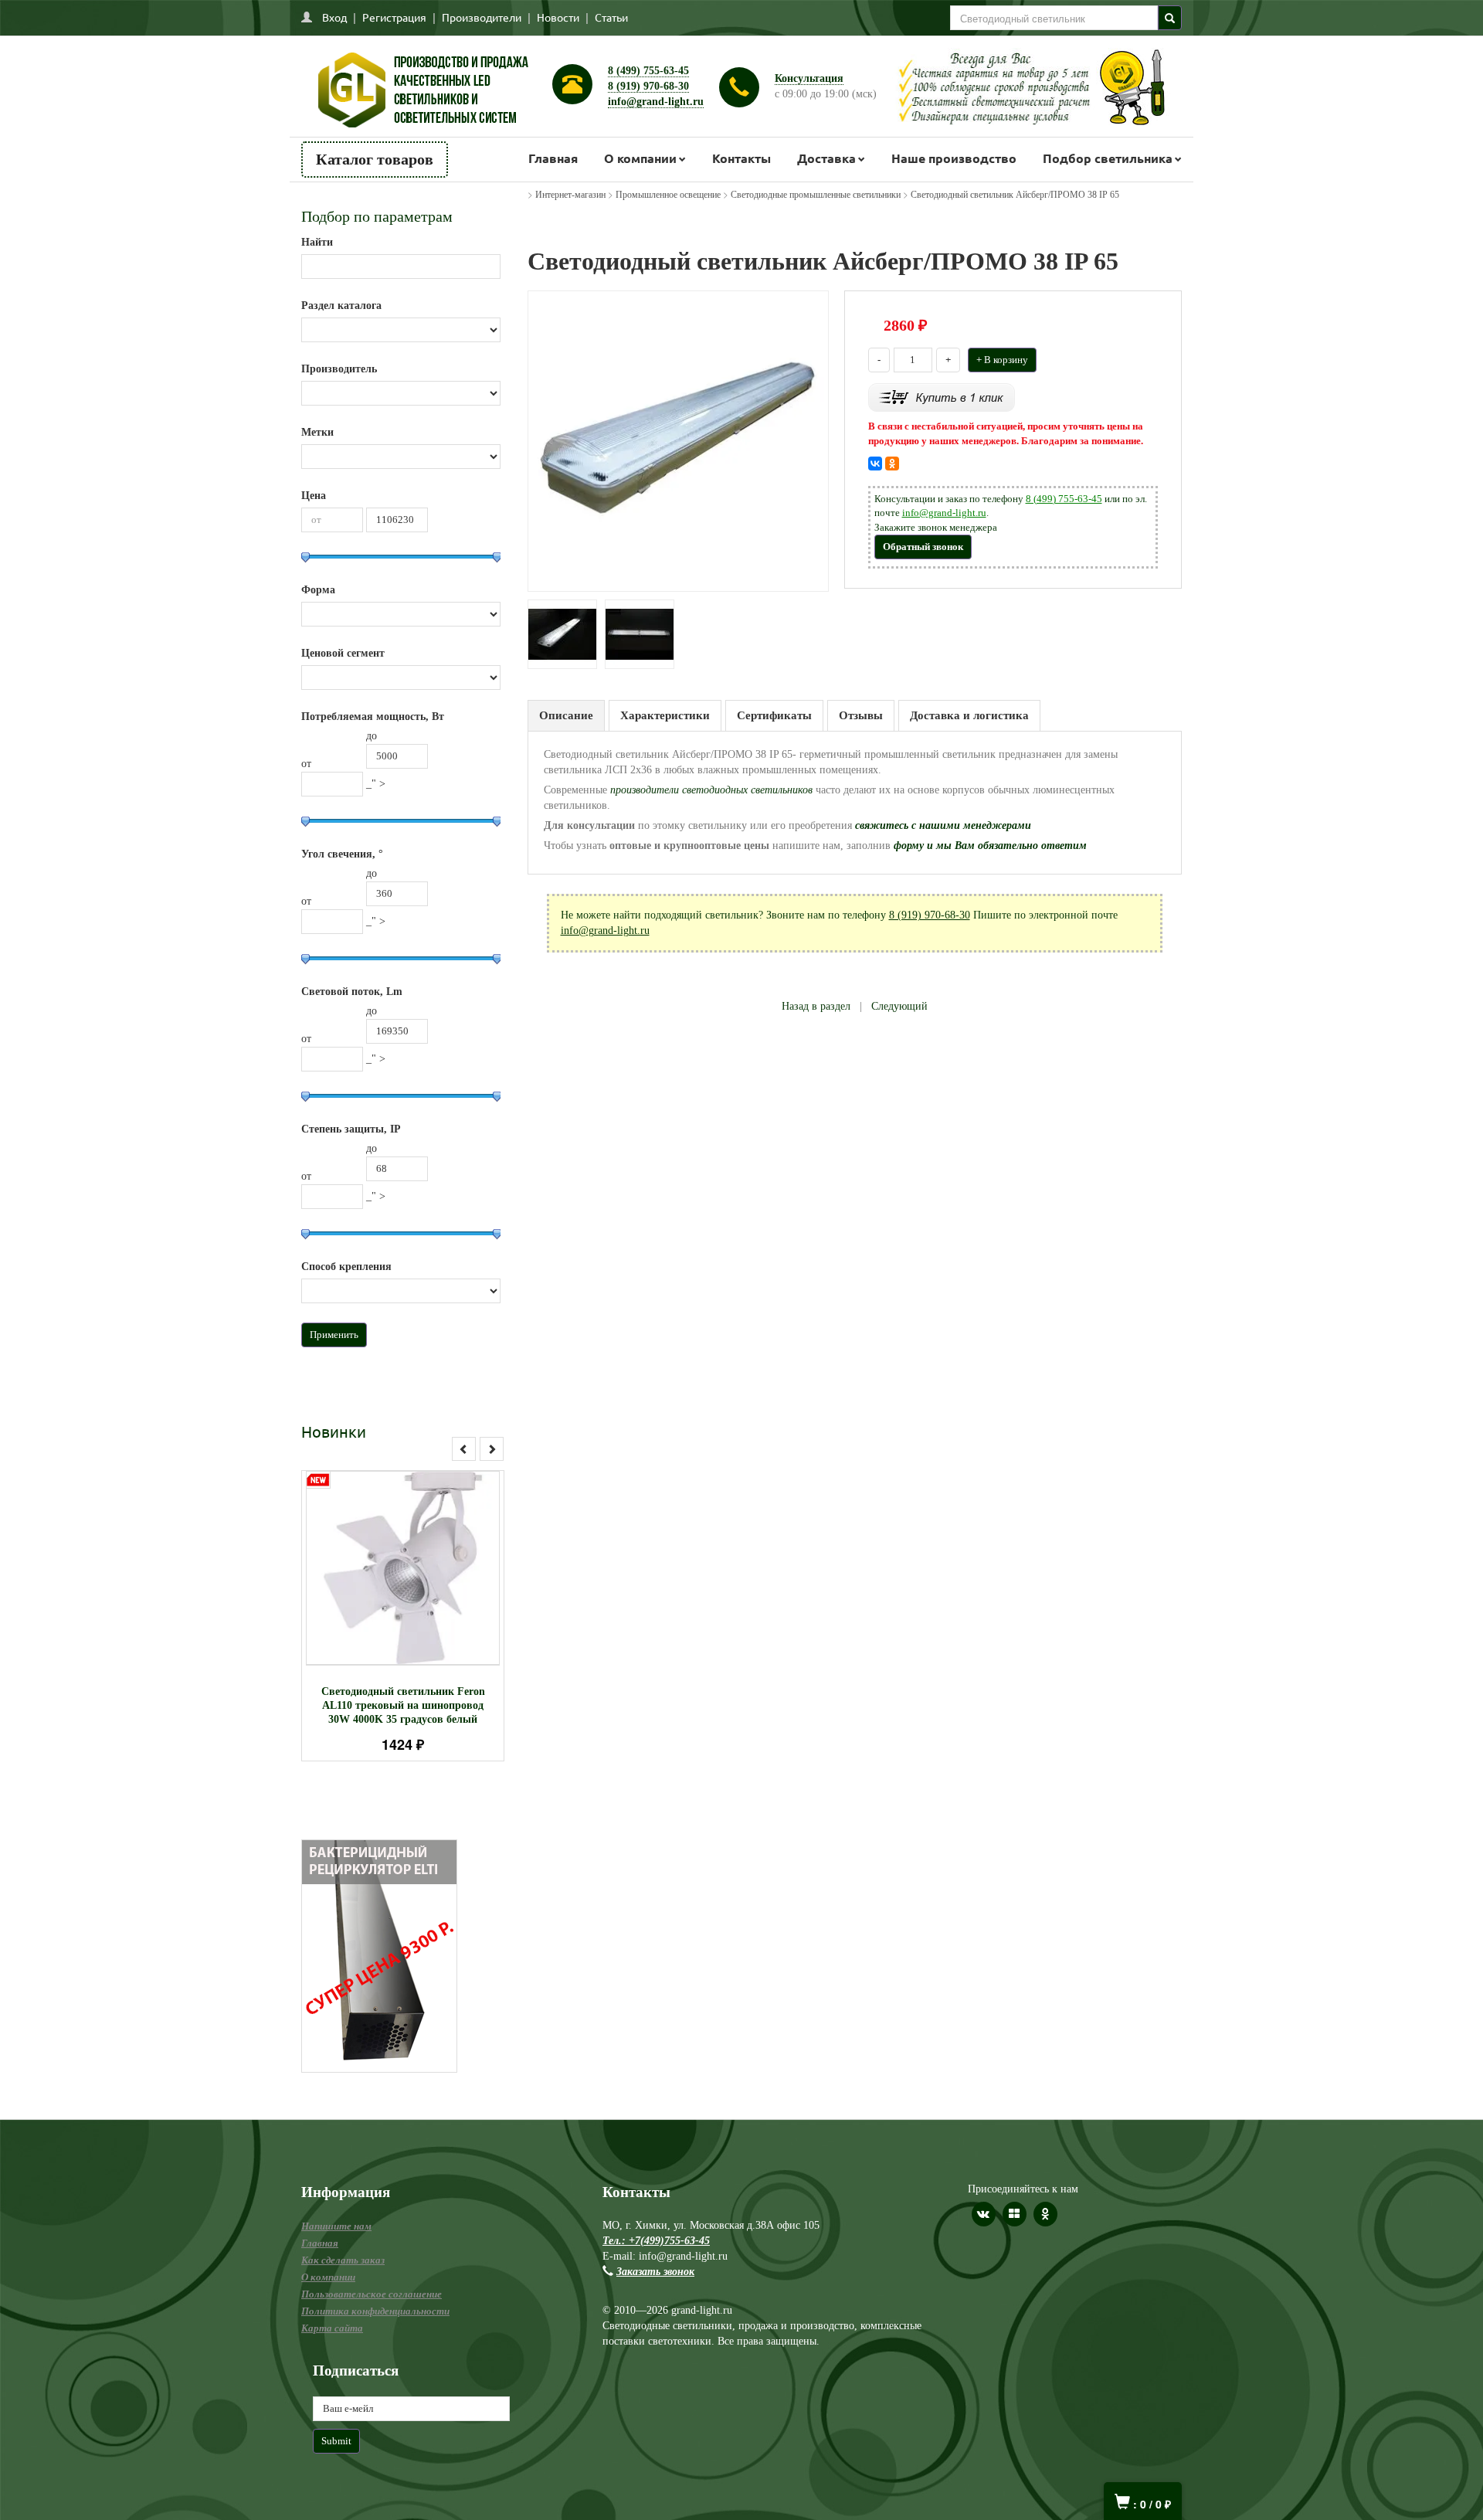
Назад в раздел (816, 1006)
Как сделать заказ (343, 2260)
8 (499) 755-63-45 (648, 71)
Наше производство (954, 158)
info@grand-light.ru (656, 102)
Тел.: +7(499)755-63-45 (656, 2241)
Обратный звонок (923, 547)
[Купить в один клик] (942, 397)
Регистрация (394, 17)
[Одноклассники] (892, 464)
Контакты (741, 158)
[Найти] (1170, 18)
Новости (558, 17)
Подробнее (423, 1561)
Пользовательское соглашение (372, 2294)
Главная (553, 158)
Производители (482, 17)
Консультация (809, 78)
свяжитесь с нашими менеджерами (943, 825)
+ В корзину (1002, 360)
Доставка (826, 158)
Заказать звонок (655, 2272)
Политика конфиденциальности (375, 2311)
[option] (403, 1616)
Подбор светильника (1108, 158)
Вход (334, 17)
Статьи (611, 17)
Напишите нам (336, 2226)
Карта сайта (332, 2328)
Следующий (899, 1006)
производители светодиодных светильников (713, 790)
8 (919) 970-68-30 (648, 86)
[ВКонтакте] (875, 464)
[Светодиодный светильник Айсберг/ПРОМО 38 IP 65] (678, 440)
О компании (640, 158)
